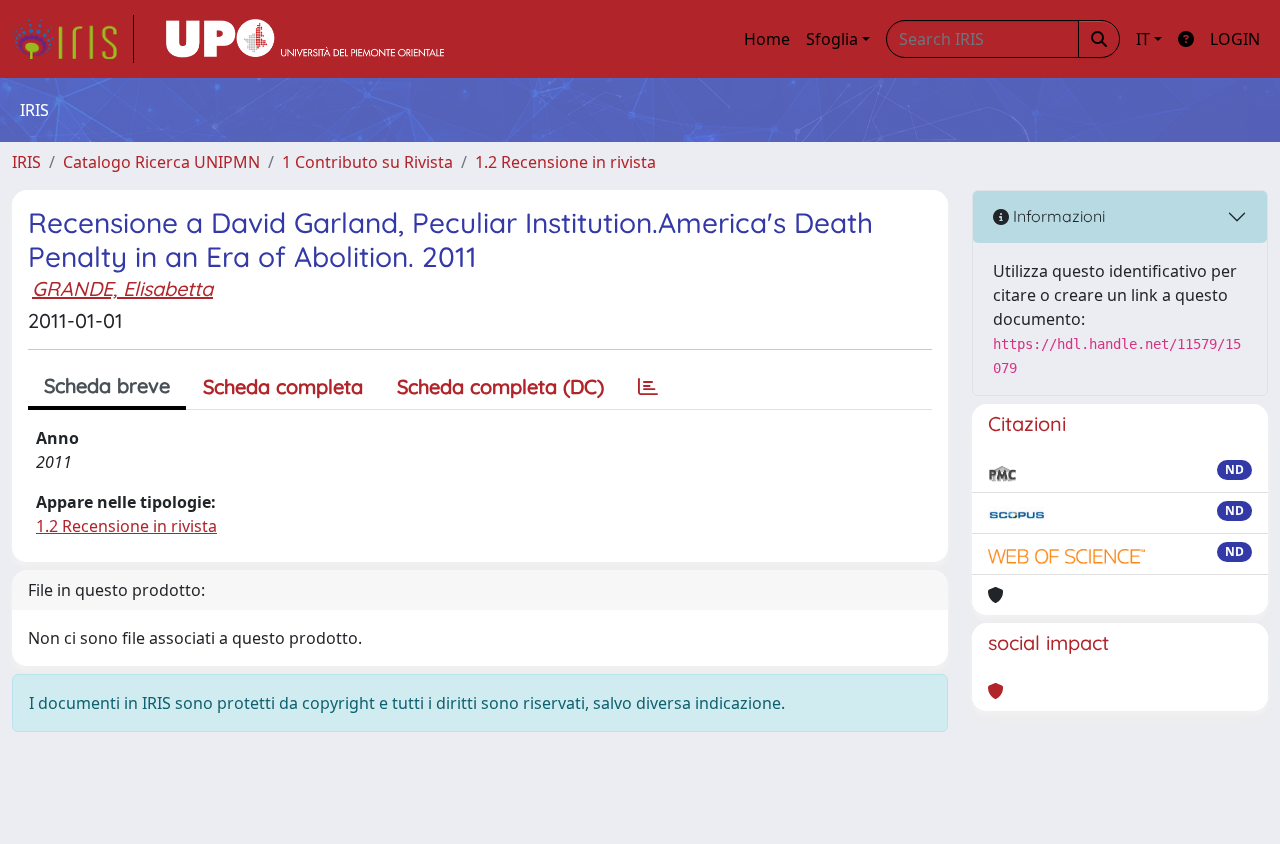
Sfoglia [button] (832, 39)
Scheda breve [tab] (107, 385)
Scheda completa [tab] (283, 386)
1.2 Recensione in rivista (565, 162)
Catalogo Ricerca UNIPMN (161, 162)
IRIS (26, 162)
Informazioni (1057, 216)
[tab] (648, 387)
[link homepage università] (305, 39)
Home (767, 39)
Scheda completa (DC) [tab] (500, 386)
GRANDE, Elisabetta (122, 288)
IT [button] (1143, 39)
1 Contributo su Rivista (367, 162)
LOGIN (1235, 39)
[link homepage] (73, 39)
